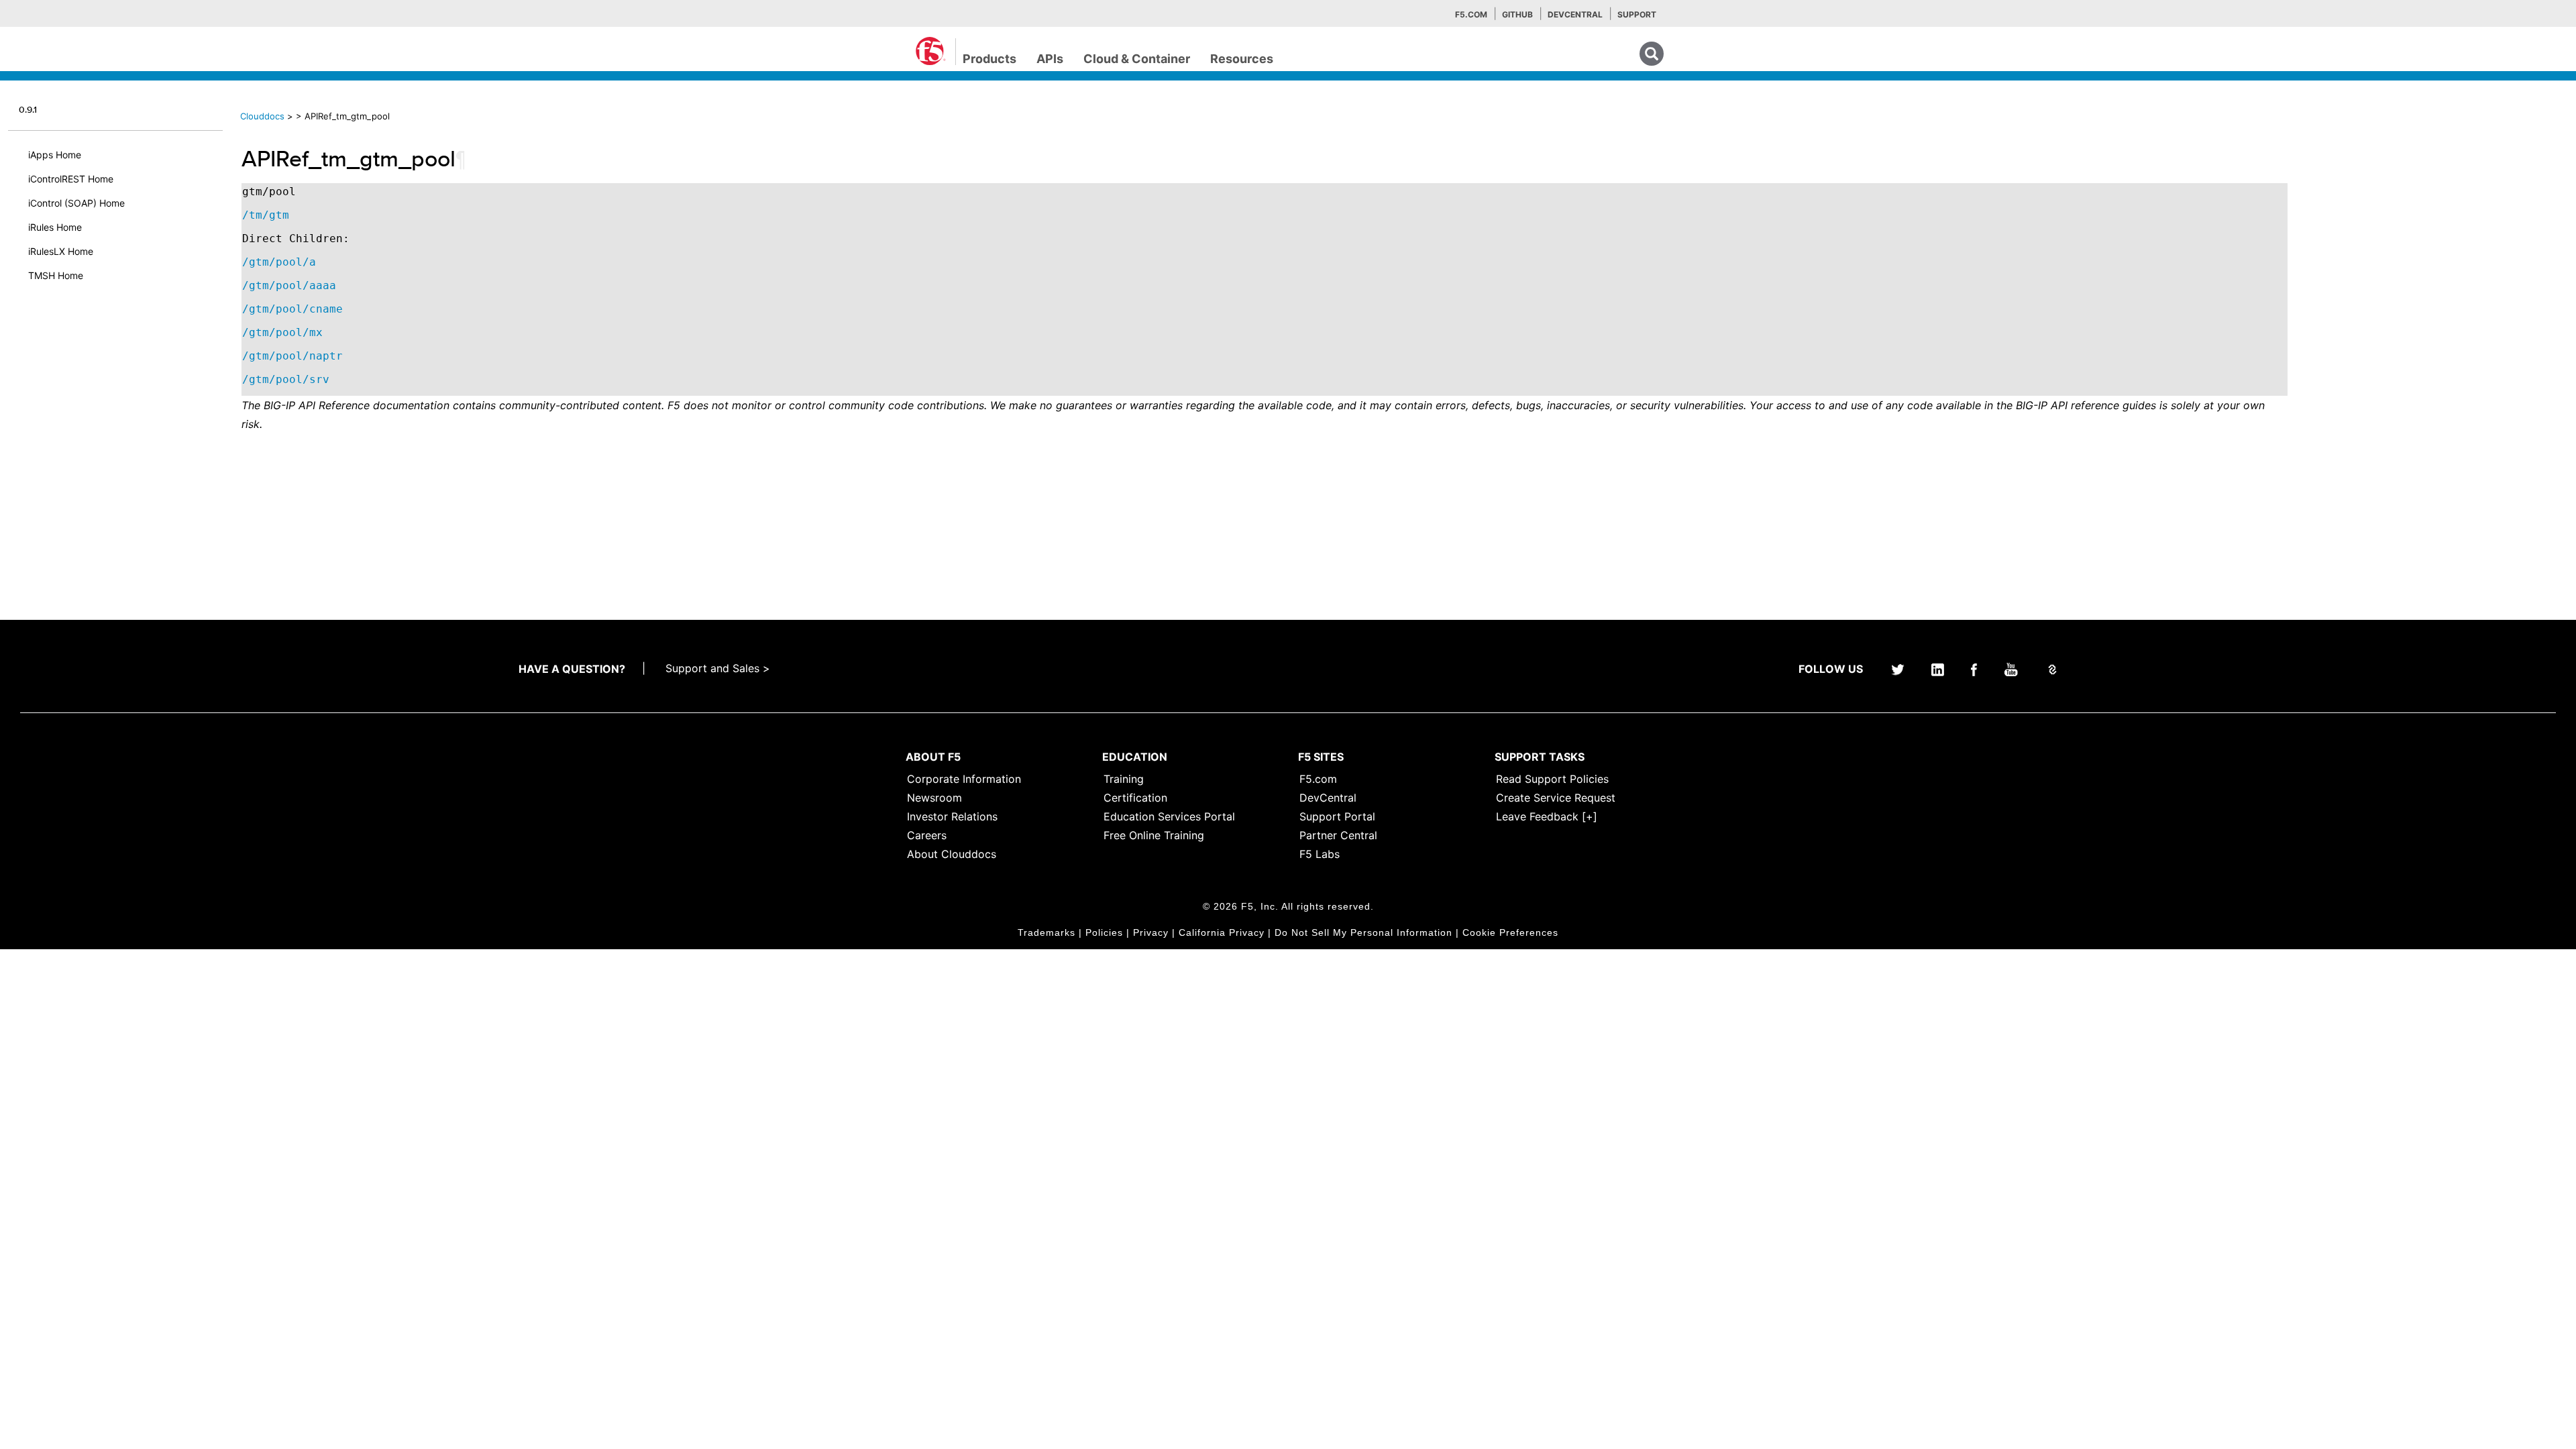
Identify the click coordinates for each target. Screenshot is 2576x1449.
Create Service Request (1556, 798)
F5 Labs (1320, 854)
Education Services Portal (1169, 816)
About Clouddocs (952, 854)
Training (1124, 779)
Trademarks (1046, 932)
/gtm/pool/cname (292, 309)
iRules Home (55, 227)
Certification (1135, 798)
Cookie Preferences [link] (1510, 932)
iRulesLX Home (61, 251)
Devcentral (1575, 14)
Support (1637, 14)
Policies (1104, 932)
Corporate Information (964, 779)
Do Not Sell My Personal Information (1363, 932)
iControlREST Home (71, 179)
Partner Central (1338, 835)
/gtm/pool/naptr (292, 356)
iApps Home (55, 155)
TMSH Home (56, 275)
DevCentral (1328, 798)
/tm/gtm (266, 215)
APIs (1050, 59)
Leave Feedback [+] (1547, 816)
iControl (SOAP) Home (76, 203)
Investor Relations (952, 816)
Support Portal (1337, 816)
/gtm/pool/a (279, 262)
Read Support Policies (1552, 779)
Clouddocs (262, 116)
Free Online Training (1154, 835)
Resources (1242, 59)
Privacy (1151, 932)
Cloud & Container (1137, 59)
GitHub (1517, 14)
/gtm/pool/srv (286, 379)
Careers (927, 835)
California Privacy (1222, 932)
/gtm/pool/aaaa (289, 285)
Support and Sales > (718, 668)
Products (989, 59)
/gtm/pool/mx (282, 332)
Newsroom (934, 798)
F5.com (1471, 14)
